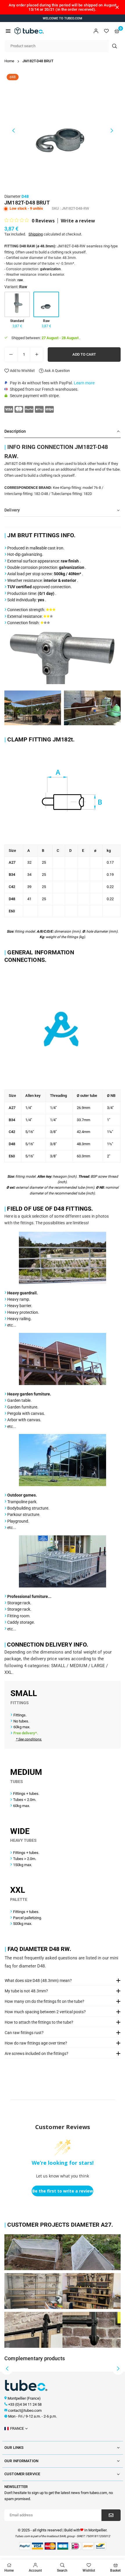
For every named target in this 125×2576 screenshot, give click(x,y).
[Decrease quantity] (11, 355)
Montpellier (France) (24, 2398)
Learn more (84, 383)
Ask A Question (57, 371)
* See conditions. (29, 1739)
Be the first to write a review (63, 2191)
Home (9, 61)
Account (35, 2570)
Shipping (36, 234)
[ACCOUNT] (96, 31)
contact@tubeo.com (25, 2410)
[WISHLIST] (106, 31)
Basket (115, 2570)
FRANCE (17, 2428)
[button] (8, 31)
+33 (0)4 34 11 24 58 (25, 2404)
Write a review (78, 221)
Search (62, 2570)
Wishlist (89, 2570)
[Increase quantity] (37, 355)
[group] (63, 129)
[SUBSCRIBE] (111, 2515)
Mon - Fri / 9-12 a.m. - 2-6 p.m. (32, 2416)
